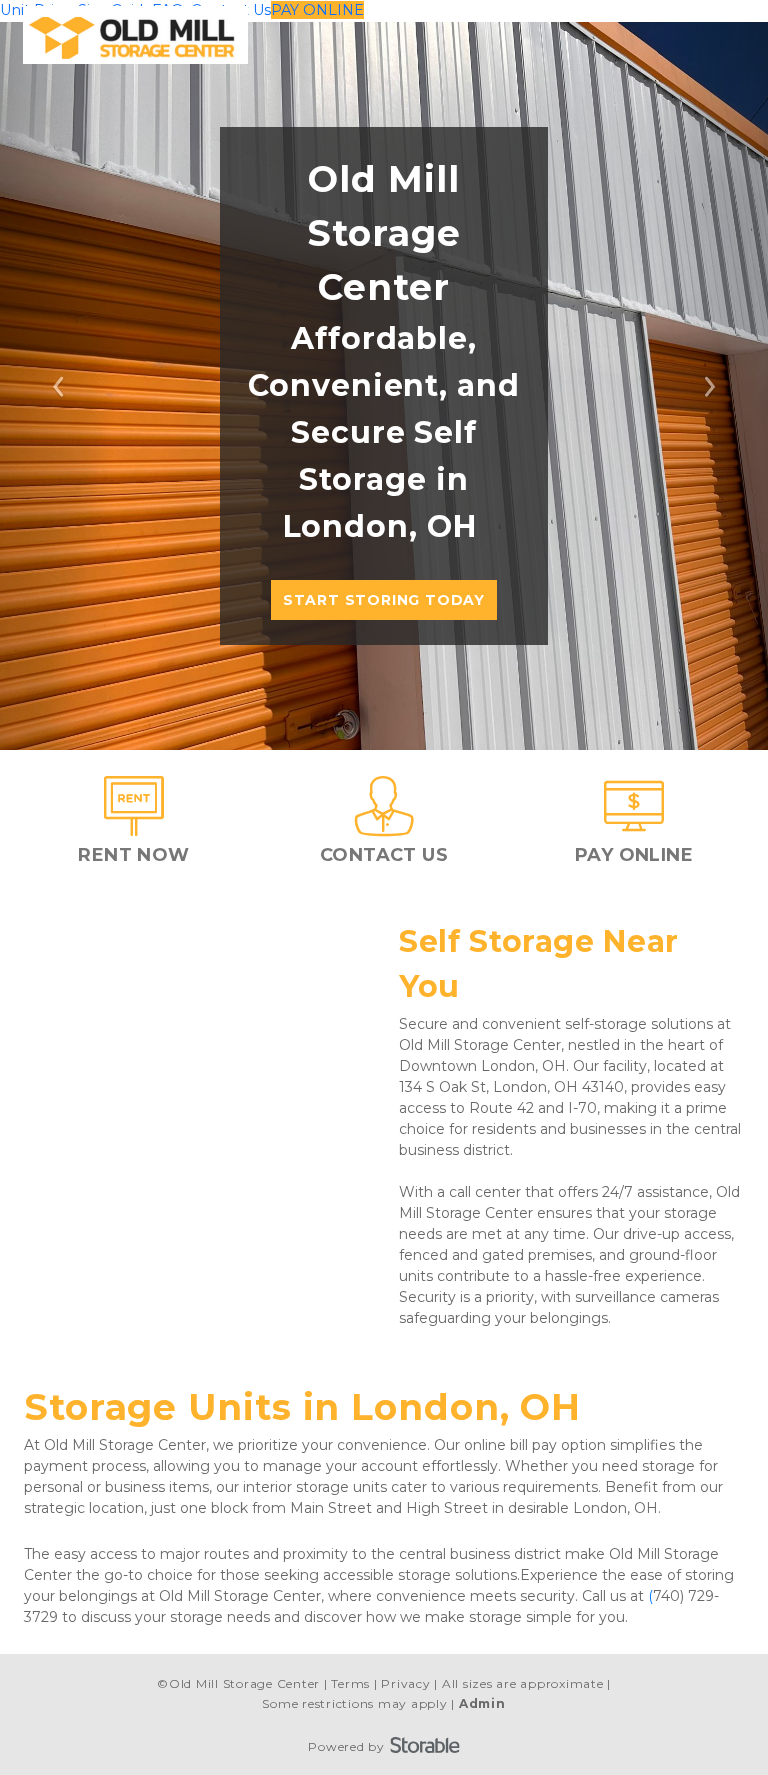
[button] (57, 386)
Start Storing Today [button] (384, 600)
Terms (350, 1683)
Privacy (405, 1683)
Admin (482, 1703)
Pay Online (317, 10)
